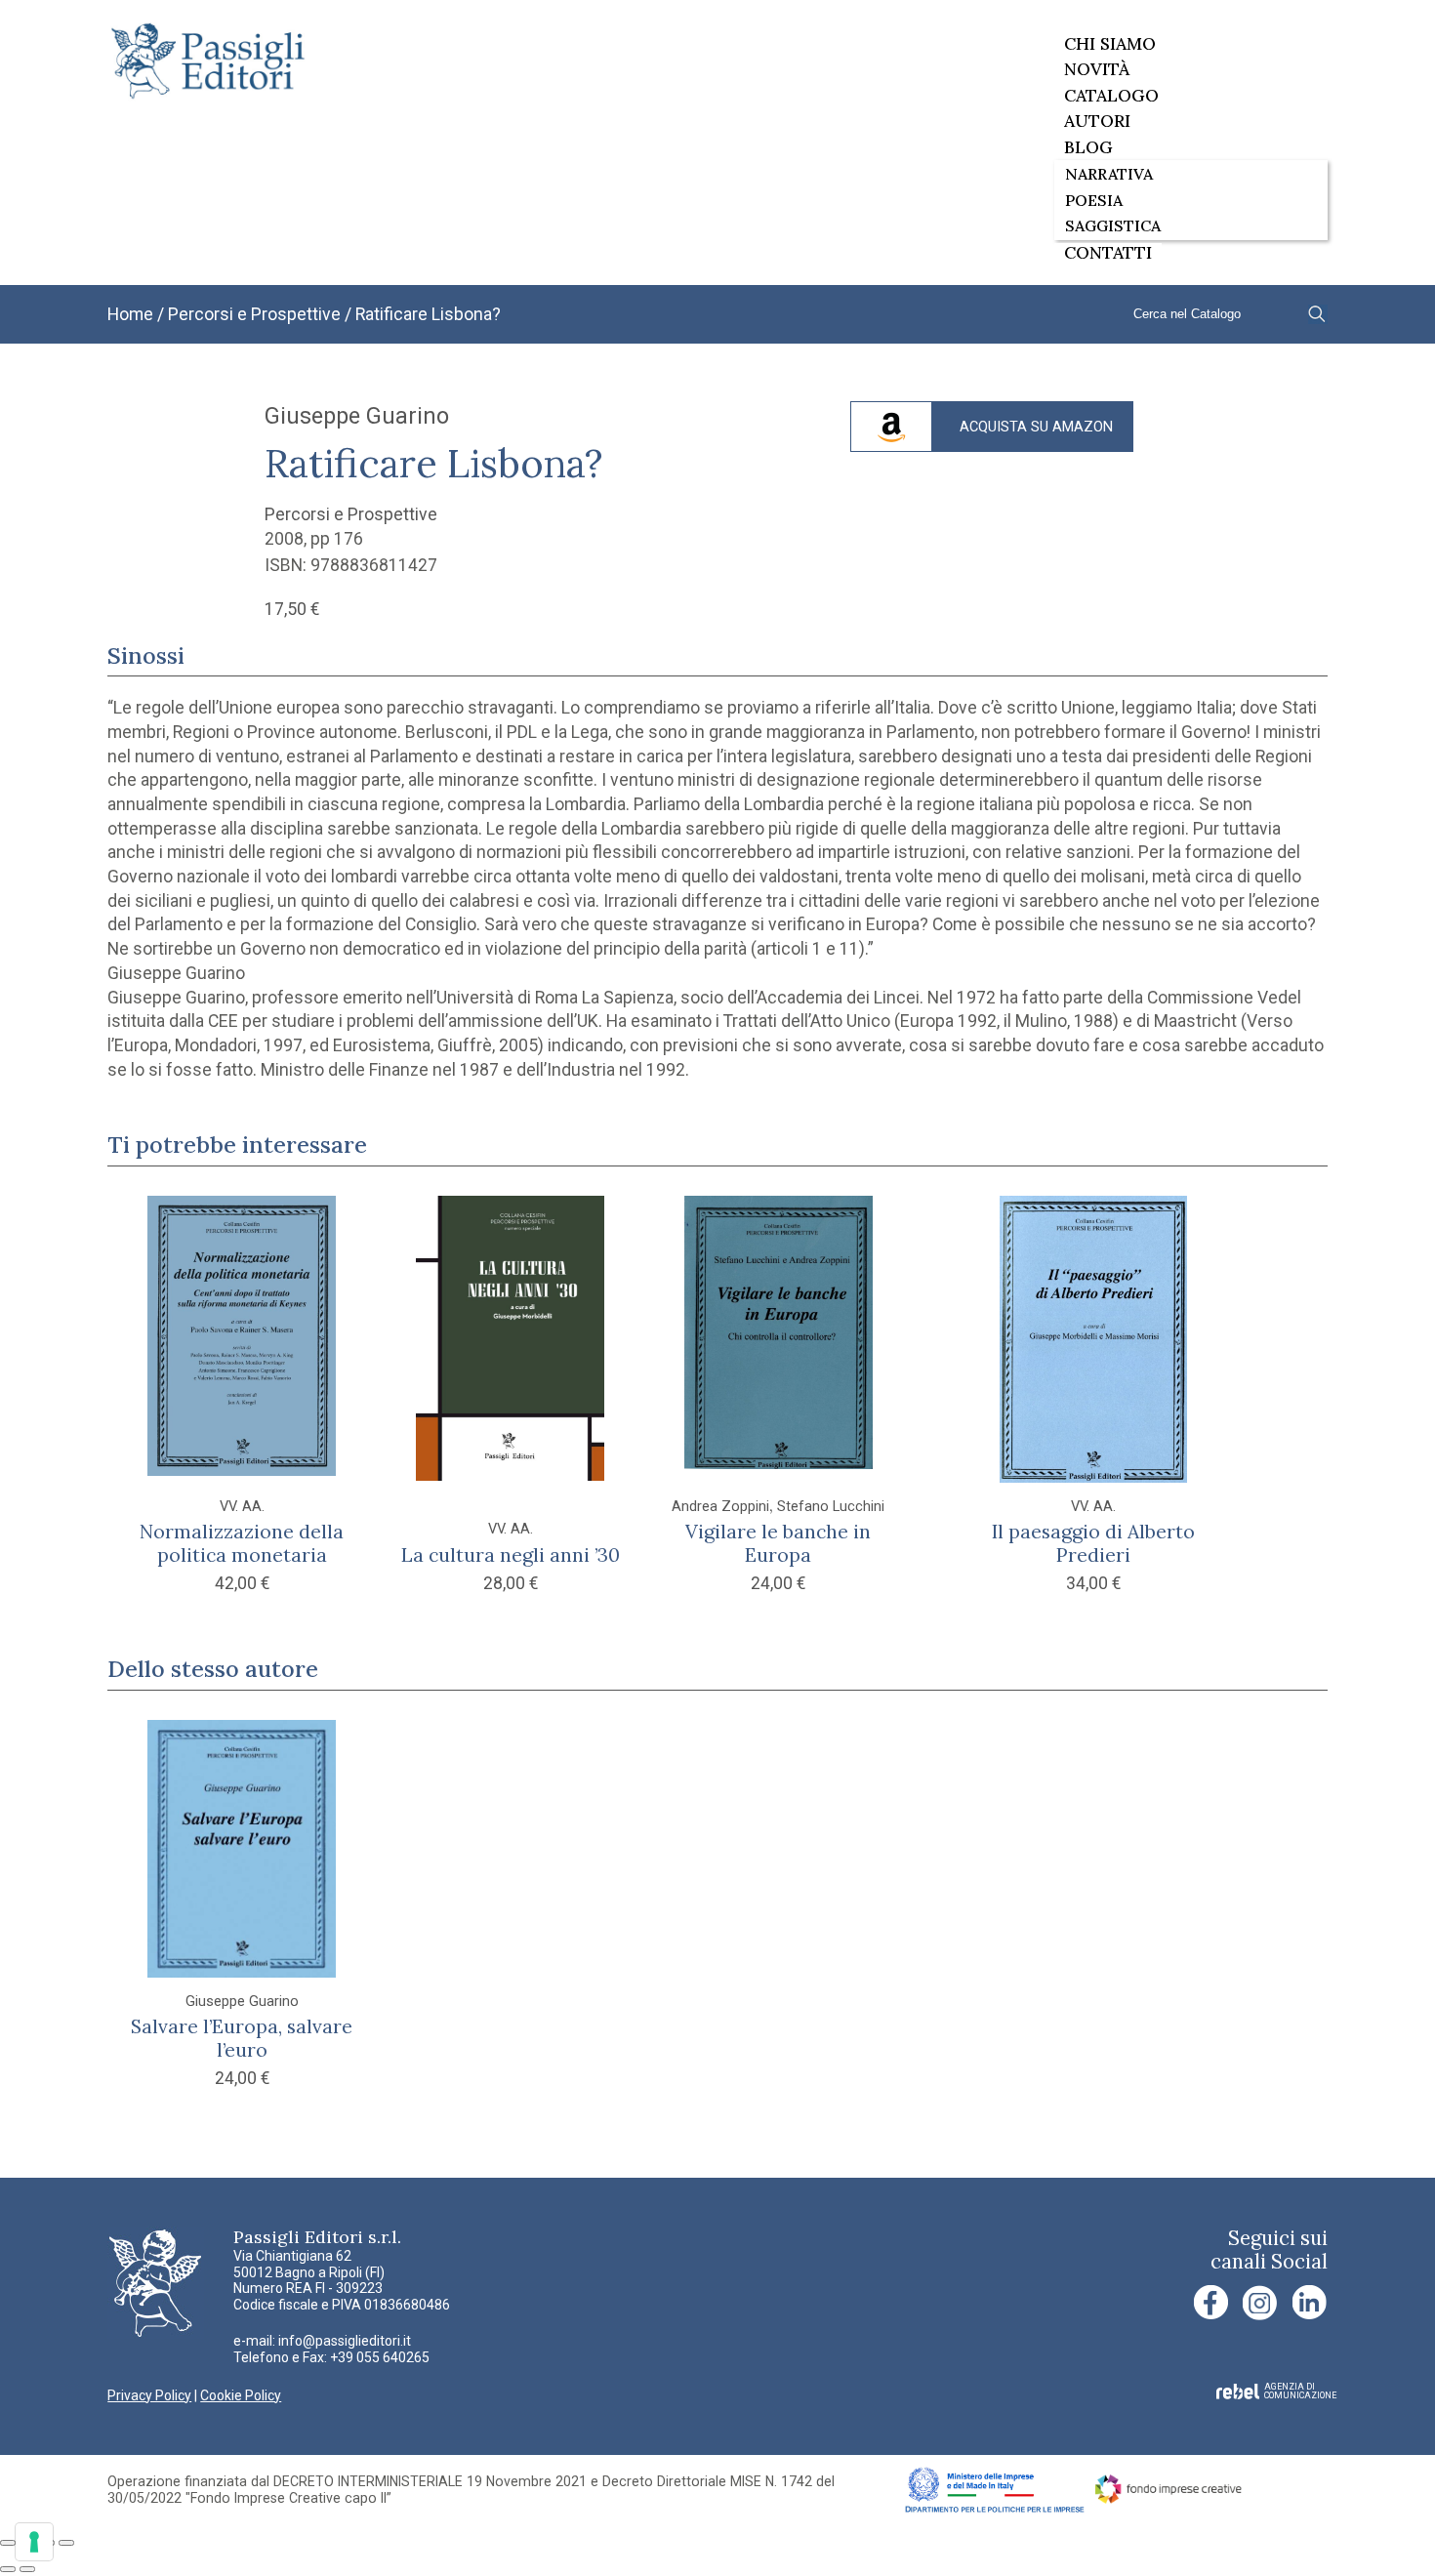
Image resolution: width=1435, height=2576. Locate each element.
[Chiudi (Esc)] (66, 2543)
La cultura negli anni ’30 (511, 1554)
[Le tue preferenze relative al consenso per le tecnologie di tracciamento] (34, 2542)
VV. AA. (242, 1507)
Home (130, 314)
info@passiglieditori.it (345, 2341)
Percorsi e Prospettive (254, 314)
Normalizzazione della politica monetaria (242, 1542)
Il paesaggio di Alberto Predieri (1093, 1542)
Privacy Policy (149, 2395)
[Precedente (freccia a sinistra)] (8, 2569)
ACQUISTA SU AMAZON (1036, 427)
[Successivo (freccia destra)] (27, 2569)
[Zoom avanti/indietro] (8, 2543)
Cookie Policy (241, 2395)
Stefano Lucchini (831, 1507)
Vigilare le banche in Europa (778, 1542)
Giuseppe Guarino (357, 416)
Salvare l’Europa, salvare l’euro (242, 2037)
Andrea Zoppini (720, 1507)
